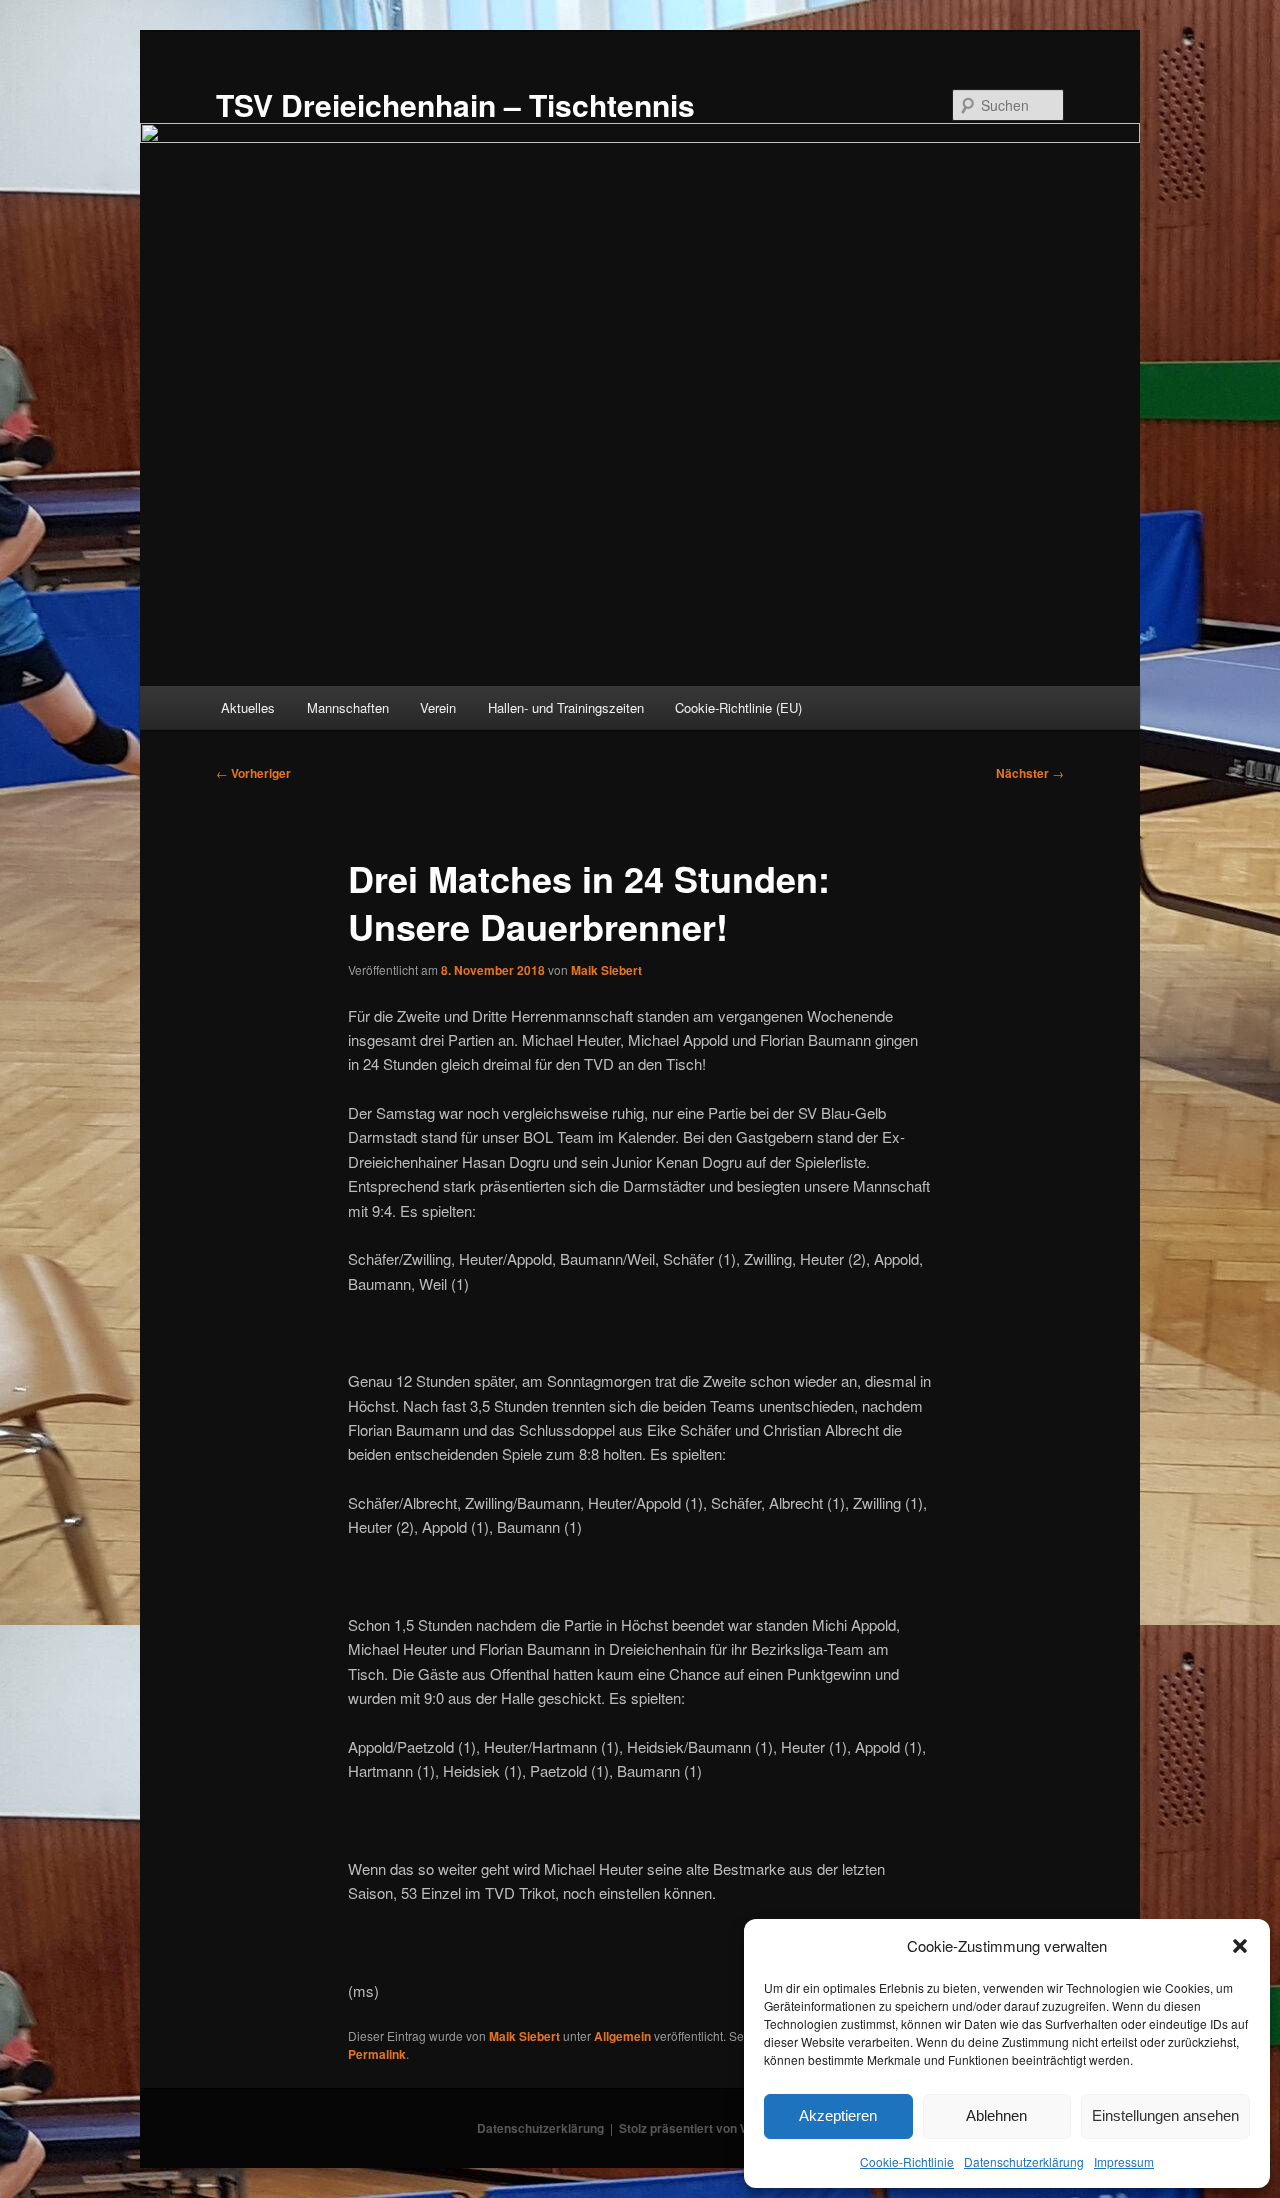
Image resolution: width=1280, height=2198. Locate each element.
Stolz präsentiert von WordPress (711, 2128)
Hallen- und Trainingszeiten (566, 707)
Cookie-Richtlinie (907, 2161)
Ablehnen (996, 2115)
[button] (1240, 1946)
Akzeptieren (838, 2115)
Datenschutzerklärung (1024, 2161)
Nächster (1030, 773)
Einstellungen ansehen (1165, 2115)
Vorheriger (253, 773)
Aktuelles (248, 707)
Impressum (1124, 2161)
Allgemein (622, 2036)
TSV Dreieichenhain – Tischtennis (455, 104)
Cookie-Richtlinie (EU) (738, 707)
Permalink (377, 2054)
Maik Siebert (606, 970)
